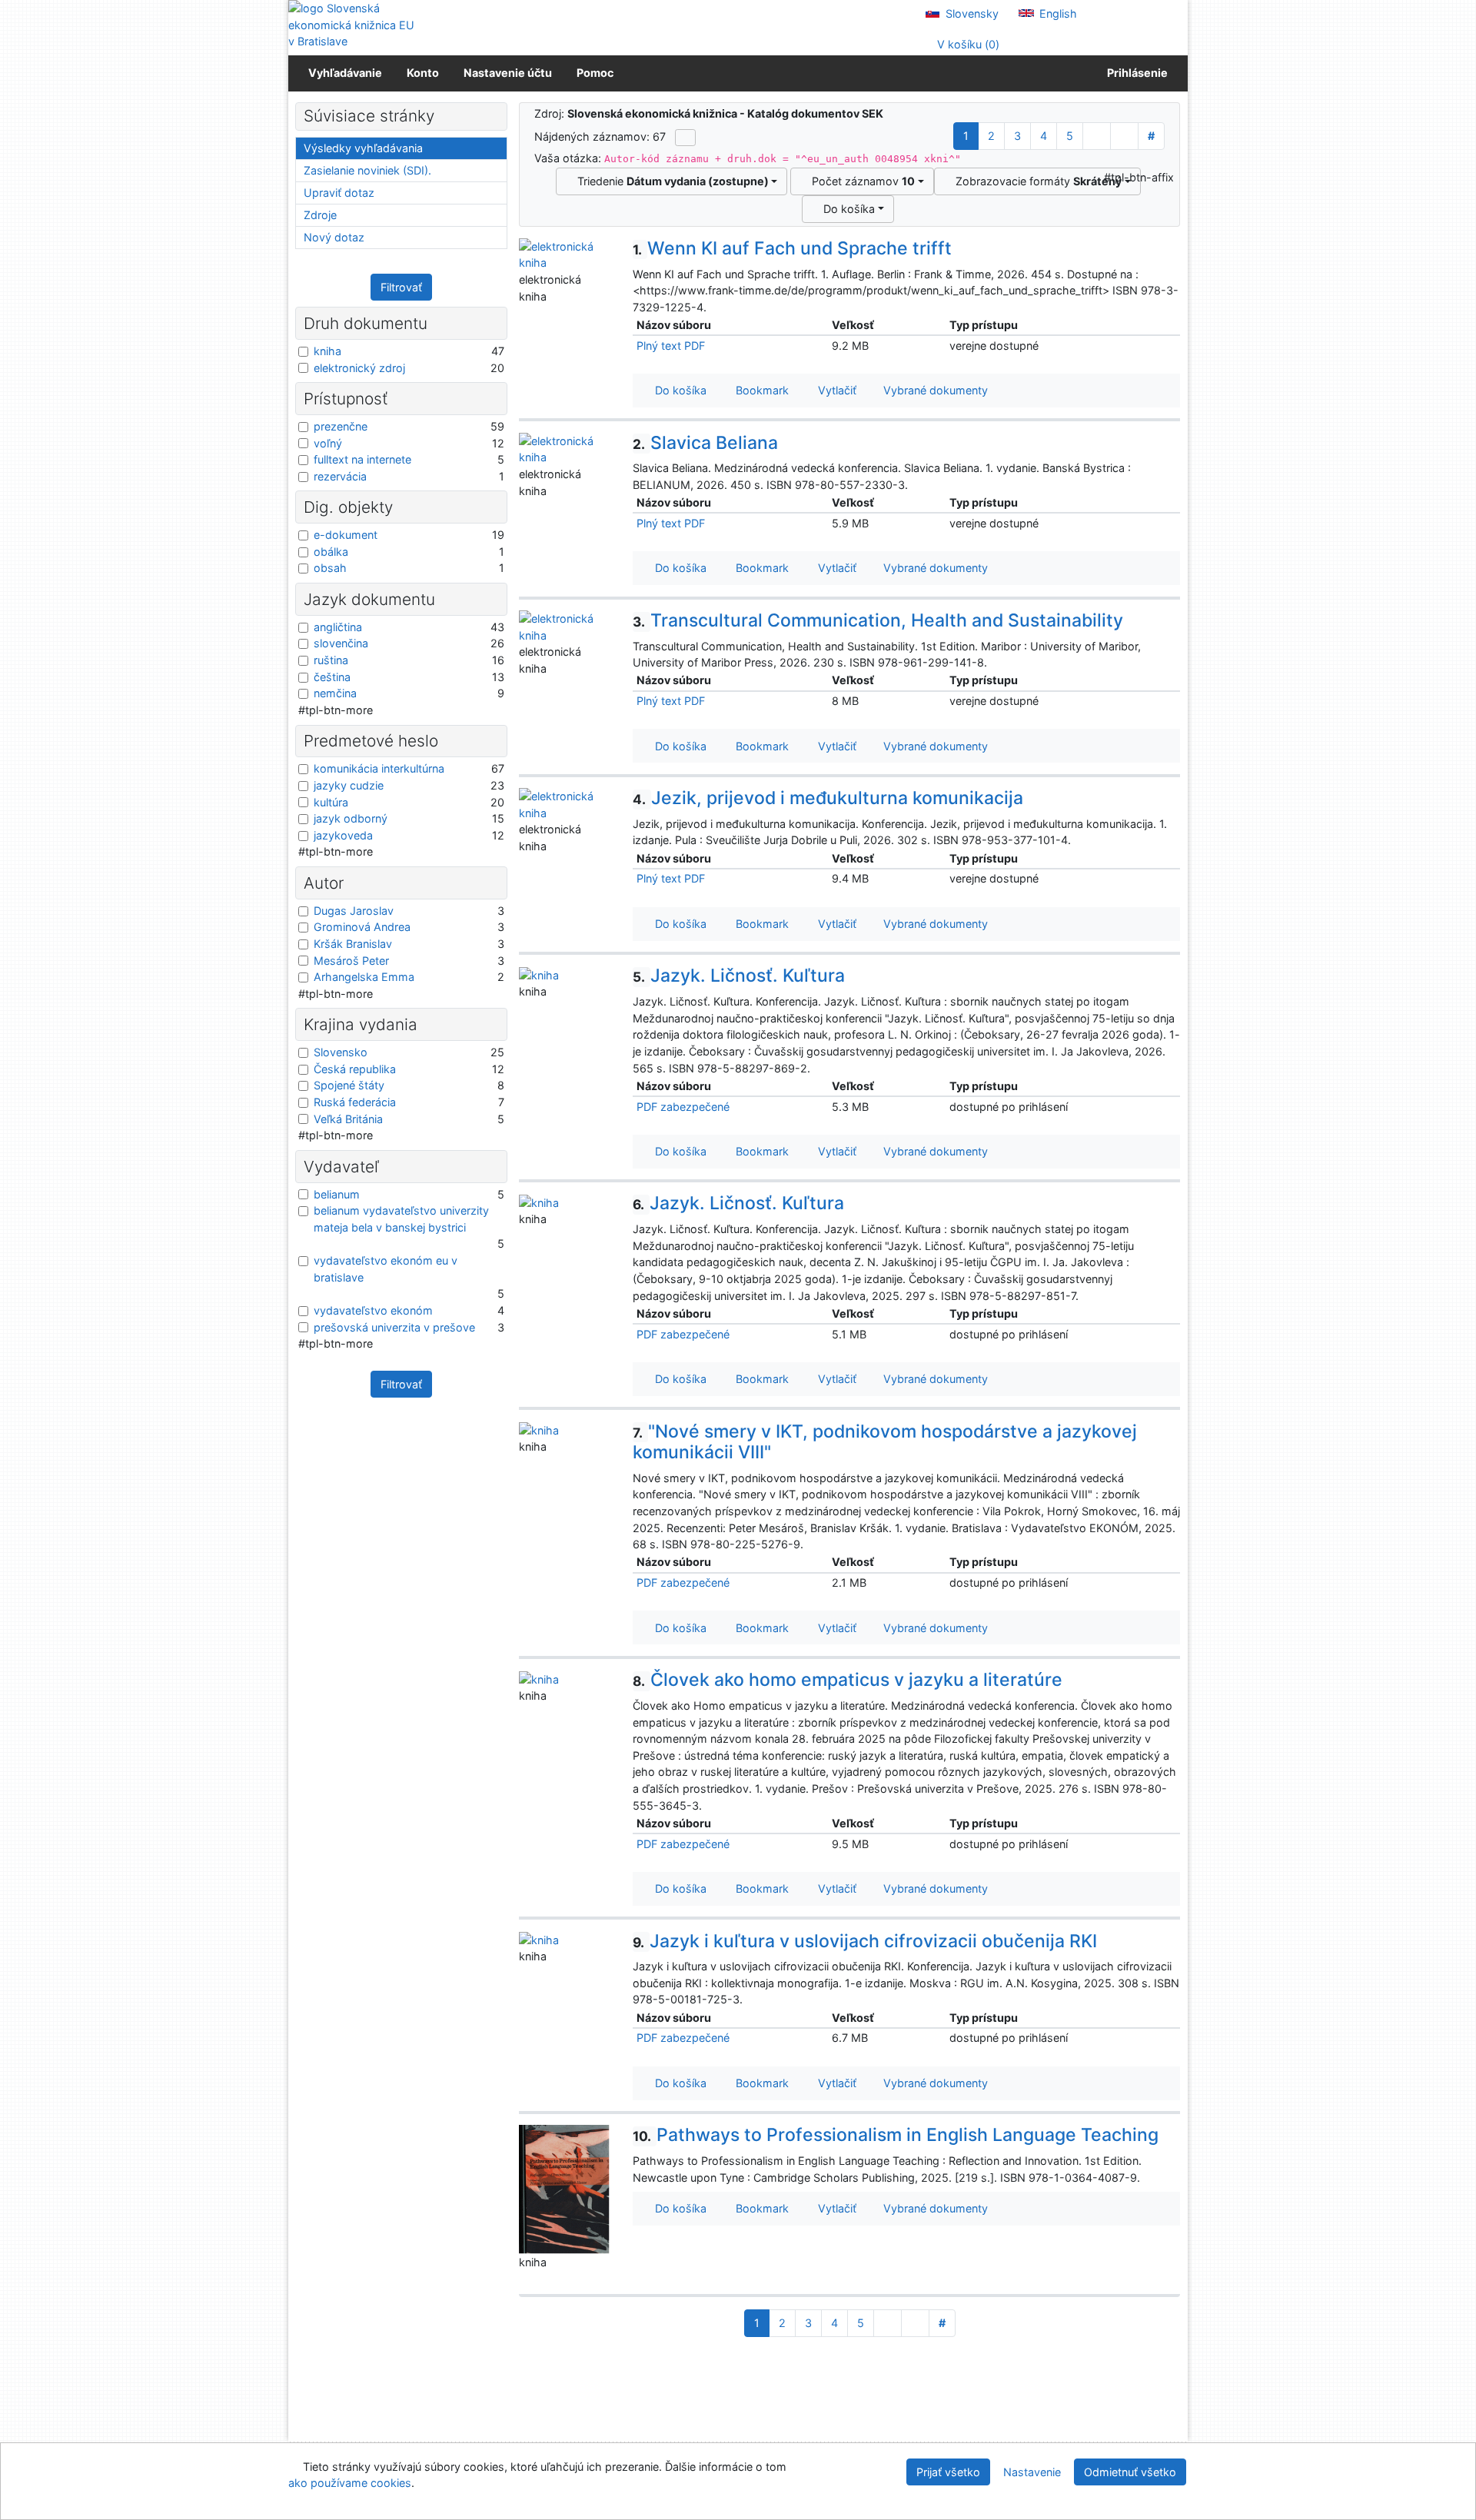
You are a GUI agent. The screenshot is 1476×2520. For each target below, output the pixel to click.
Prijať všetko (948, 2472)
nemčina (335, 693)
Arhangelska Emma (364, 977)
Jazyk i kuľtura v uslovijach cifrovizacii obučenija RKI (865, 1941)
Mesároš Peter (351, 961)
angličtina (338, 627)
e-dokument (346, 535)
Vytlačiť (834, 390)
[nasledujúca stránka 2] (1097, 136)
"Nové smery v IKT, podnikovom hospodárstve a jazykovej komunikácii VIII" (885, 1442)
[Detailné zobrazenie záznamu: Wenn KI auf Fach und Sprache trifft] (564, 253)
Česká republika (355, 1069)
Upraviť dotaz (339, 193)
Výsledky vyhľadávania (363, 148)
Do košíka (846, 209)
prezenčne (341, 426)
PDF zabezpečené (683, 1107)
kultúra (331, 802)
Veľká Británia (348, 1119)
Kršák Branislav (353, 944)
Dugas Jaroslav (354, 911)
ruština (331, 660)
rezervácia (340, 476)
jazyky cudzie (349, 785)
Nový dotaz (334, 237)
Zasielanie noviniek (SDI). (367, 170)
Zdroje (320, 215)
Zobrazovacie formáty (1036, 181)
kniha (327, 351)
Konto (423, 73)
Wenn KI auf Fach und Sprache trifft (792, 248)
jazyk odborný (351, 818)
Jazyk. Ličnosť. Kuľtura (739, 976)
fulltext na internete (362, 459)
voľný (328, 443)
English (1057, 13)
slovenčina (341, 643)
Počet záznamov (860, 181)
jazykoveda (343, 835)
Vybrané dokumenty (934, 390)
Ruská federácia (355, 1102)
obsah (330, 568)
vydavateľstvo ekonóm (373, 1310)
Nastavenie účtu (508, 73)
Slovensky (971, 13)
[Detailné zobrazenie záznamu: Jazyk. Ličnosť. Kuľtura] (539, 974)
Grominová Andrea (362, 927)
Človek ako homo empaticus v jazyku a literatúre (848, 1680)
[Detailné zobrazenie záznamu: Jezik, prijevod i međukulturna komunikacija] (564, 804)
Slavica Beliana (705, 443)
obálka (331, 552)
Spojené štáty (349, 1085)
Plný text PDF (671, 346)
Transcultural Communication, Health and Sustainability (878, 620)
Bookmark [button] (759, 390)
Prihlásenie (1135, 73)
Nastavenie (1032, 2472)
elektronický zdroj (359, 368)
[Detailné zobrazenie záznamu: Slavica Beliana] (564, 448)
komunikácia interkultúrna (379, 768)
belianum (337, 1194)
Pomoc (595, 73)
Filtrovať (401, 287)
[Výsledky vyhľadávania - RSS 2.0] (685, 138)
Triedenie (670, 181)
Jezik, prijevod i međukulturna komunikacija (828, 798)
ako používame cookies (350, 2483)
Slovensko (341, 1052)
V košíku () (967, 44)
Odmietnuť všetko (1130, 2472)
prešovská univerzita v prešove (394, 1327)
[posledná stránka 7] (1124, 136)
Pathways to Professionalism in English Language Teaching (896, 2135)
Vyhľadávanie (345, 73)
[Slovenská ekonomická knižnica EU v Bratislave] (354, 25)
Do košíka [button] (678, 390)
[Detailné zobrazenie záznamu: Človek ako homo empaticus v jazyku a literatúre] (539, 1678)
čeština (332, 677)
